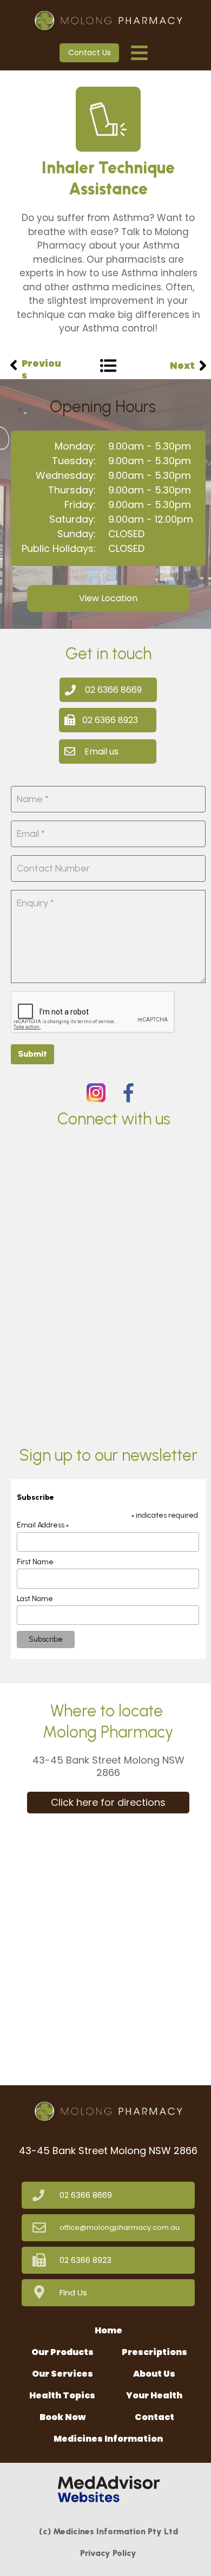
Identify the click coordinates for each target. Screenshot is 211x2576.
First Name (35, 1562)
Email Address (43, 1525)
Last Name (35, 1599)
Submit (32, 1054)
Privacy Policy (108, 2553)
